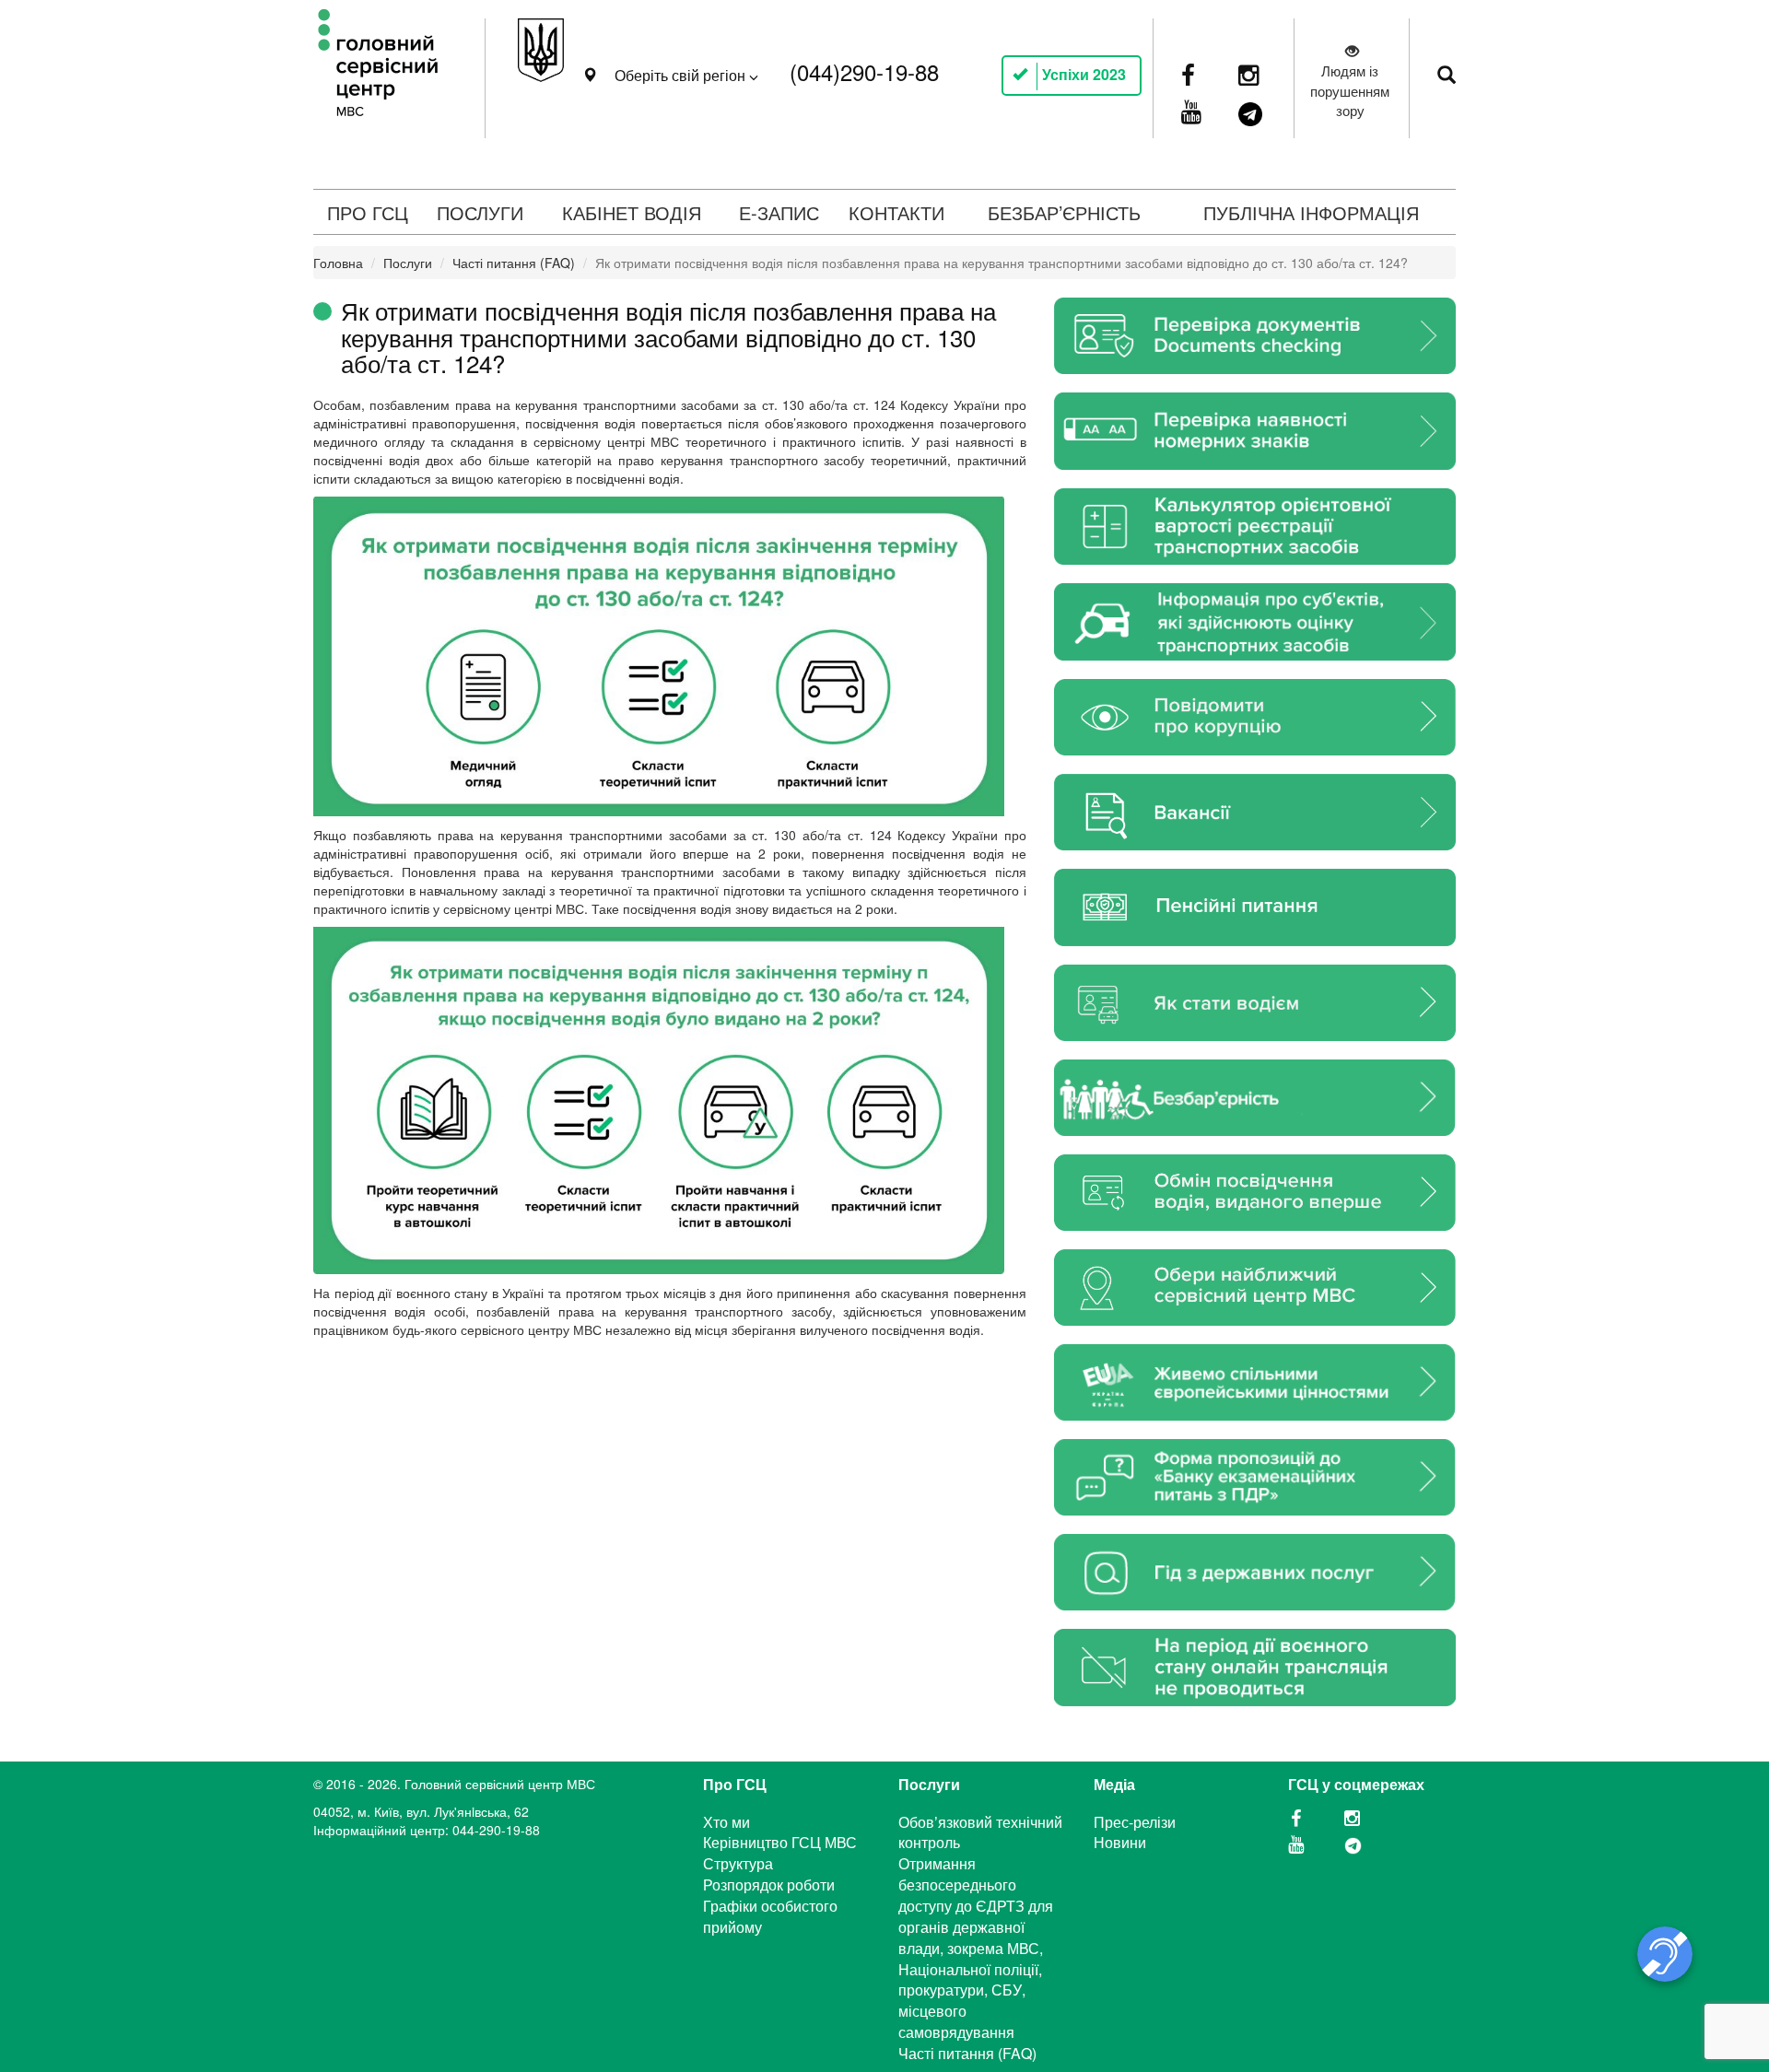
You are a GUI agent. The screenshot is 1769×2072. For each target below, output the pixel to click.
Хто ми (726, 1822)
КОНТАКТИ (896, 212)
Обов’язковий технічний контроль (980, 1832)
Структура (738, 1863)
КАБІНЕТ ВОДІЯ (632, 212)
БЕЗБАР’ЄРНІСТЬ (1064, 212)
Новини (1120, 1842)
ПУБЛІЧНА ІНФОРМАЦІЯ (1311, 212)
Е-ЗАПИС (779, 212)
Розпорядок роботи (769, 1885)
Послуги (408, 263)
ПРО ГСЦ (368, 212)
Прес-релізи (1135, 1822)
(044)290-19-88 (864, 71)
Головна (338, 263)
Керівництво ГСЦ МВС (780, 1842)
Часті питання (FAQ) (514, 263)
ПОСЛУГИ (480, 212)
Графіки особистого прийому (770, 1916)
